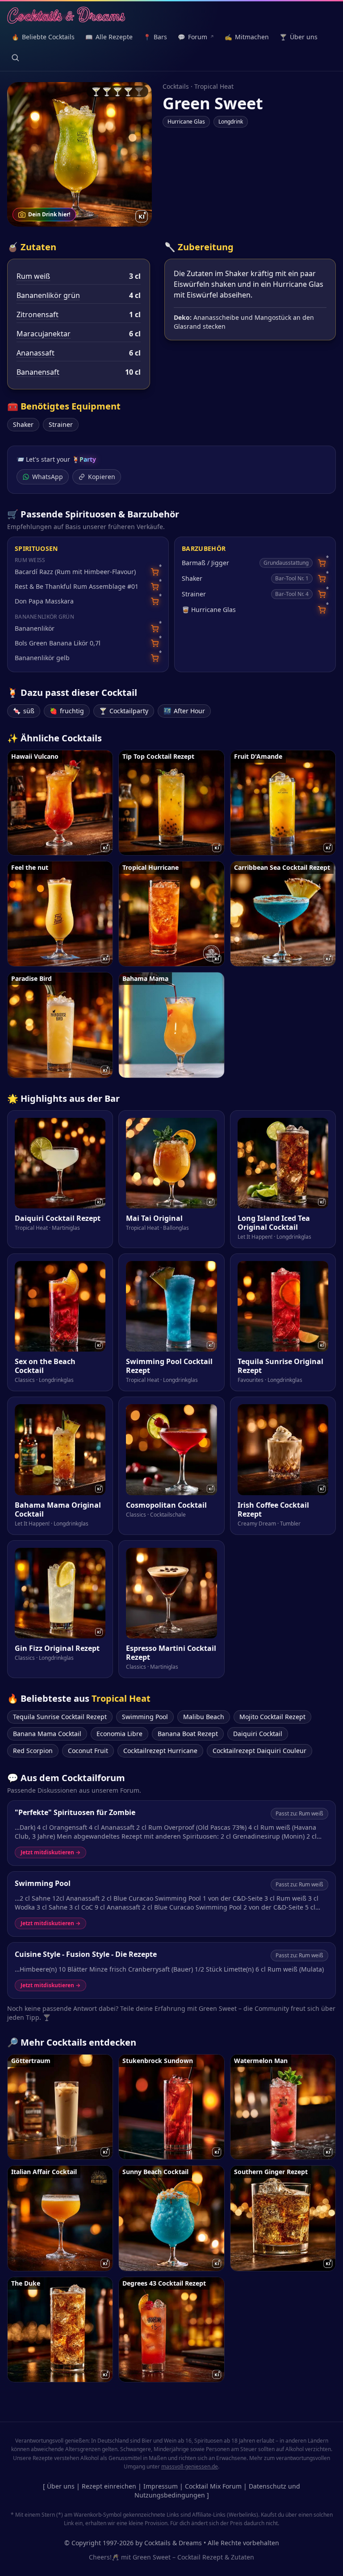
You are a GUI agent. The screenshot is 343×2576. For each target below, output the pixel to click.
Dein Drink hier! (49, 214)
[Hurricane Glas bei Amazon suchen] (322, 610)
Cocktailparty (124, 711)
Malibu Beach (204, 1717)
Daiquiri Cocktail (258, 1734)
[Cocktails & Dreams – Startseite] (66, 16)
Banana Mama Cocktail (47, 1734)
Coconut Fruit (88, 1751)
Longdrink (231, 122)
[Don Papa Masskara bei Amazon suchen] (155, 602)
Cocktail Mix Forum (213, 2486)
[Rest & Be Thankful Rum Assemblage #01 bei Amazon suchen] (155, 587)
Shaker (23, 424)
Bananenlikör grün (48, 295)
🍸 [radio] (96, 91)
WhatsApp (48, 477)
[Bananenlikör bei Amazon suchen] (155, 629)
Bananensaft (38, 372)
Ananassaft (36, 353)
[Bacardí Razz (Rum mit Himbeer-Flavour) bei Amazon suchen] (155, 572)
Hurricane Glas (186, 122)
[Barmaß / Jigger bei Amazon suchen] (322, 563)
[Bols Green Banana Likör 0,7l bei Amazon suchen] (155, 643)
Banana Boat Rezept (188, 1734)
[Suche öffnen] (15, 58)
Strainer (61, 424)
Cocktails (176, 86)
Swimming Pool (145, 1717)
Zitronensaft (38, 314)
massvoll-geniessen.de (190, 2466)
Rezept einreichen (109, 2486)
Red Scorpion (33, 1751)
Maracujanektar (44, 334)
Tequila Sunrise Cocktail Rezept (60, 1717)
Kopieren (102, 477)
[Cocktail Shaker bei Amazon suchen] (322, 579)
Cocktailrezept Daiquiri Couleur (259, 1751)
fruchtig (67, 711)
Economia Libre (119, 1734)
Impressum (161, 2486)
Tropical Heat (214, 86)
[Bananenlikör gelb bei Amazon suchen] (155, 658)
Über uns (61, 2486)
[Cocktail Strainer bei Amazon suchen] (322, 594)
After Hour (184, 711)
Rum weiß (33, 276)
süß (24, 711)
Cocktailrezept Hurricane (160, 1751)
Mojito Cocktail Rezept (272, 1717)
